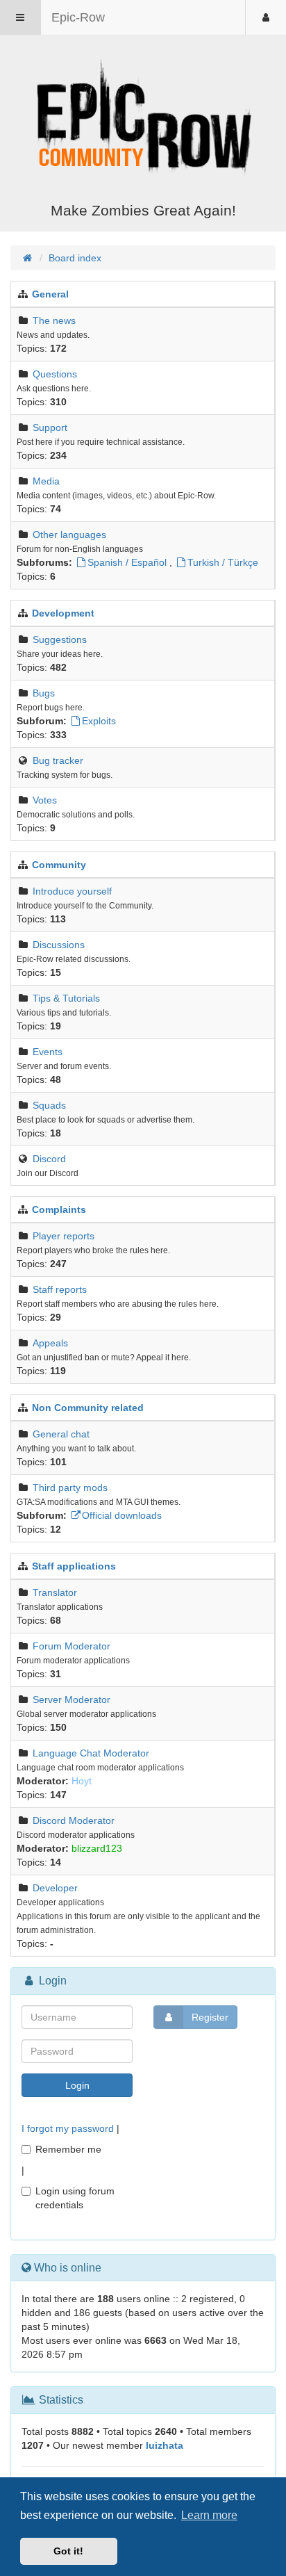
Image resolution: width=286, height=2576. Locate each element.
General (50, 294)
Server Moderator (71, 1699)
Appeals (50, 1343)
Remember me (68, 2149)
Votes (45, 800)
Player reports (64, 1236)
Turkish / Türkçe (223, 562)
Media (46, 481)
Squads (49, 1105)
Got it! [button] (68, 2551)
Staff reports (60, 1289)
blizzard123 (97, 1848)
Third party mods (70, 1487)
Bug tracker (58, 760)
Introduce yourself (72, 891)
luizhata (165, 2445)
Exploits (99, 721)
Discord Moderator (74, 1820)
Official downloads (122, 1515)
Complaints (59, 1209)
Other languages (69, 535)
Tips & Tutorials (66, 998)
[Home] (143, 120)
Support (50, 427)
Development (63, 613)
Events (48, 1052)
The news (54, 320)
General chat (61, 1434)
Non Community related (88, 1408)
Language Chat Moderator (91, 1753)
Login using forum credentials (75, 2198)
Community (59, 865)
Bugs (44, 693)
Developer (55, 1888)
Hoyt (82, 1781)
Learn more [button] (209, 2515)
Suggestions (60, 639)
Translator (55, 1592)
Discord (49, 1159)
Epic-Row (78, 17)
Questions (55, 374)
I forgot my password (68, 2128)
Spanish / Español (127, 562)
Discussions (59, 945)
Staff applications (74, 1566)
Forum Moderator (71, 1646)
